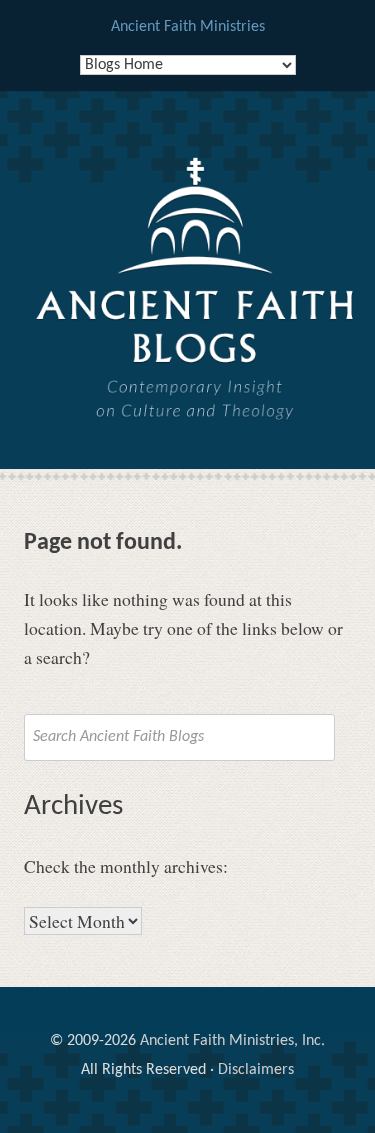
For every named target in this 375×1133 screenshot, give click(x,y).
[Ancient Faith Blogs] (195, 322)
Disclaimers (256, 1070)
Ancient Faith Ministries (188, 27)
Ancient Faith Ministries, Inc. (232, 1041)
